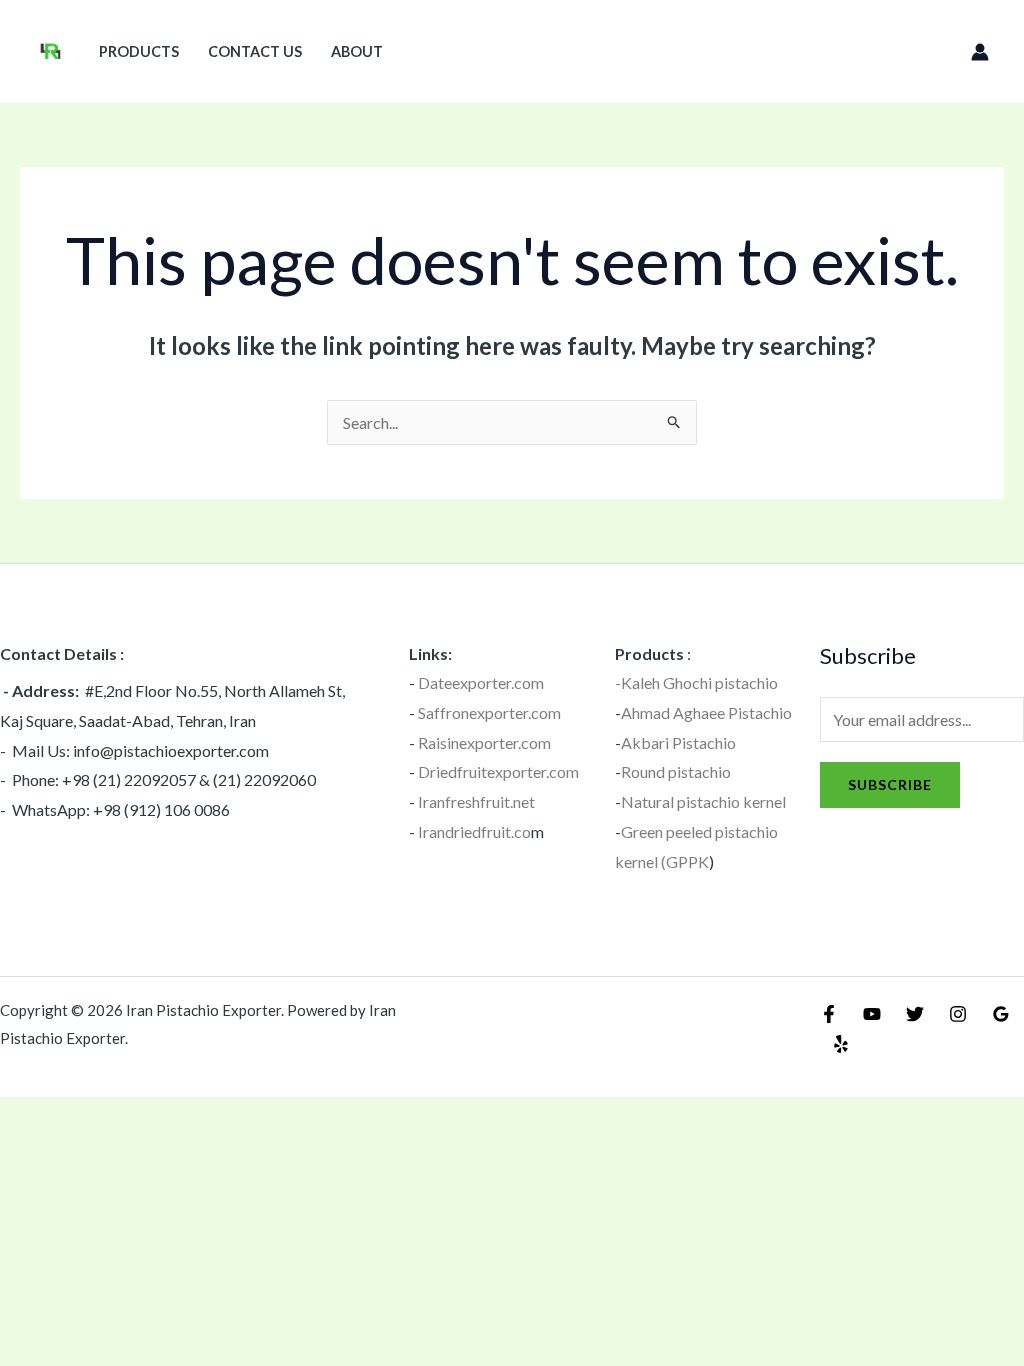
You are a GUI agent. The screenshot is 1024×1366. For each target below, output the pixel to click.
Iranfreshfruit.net (476, 801)
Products (139, 51)
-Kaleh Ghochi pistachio (696, 682)
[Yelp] (841, 1044)
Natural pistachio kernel (703, 801)
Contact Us (255, 51)
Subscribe (890, 784)
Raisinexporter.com (484, 742)
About (357, 51)
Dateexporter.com (481, 682)
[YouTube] (872, 1014)
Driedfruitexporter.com (498, 771)
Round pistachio (676, 771)
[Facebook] (829, 1014)
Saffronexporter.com (489, 712)
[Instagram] (958, 1014)
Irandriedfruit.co (474, 831)
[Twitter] (915, 1014)
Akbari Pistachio (678, 742)
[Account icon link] (980, 52)
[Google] (1001, 1014)
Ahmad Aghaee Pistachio (706, 712)
